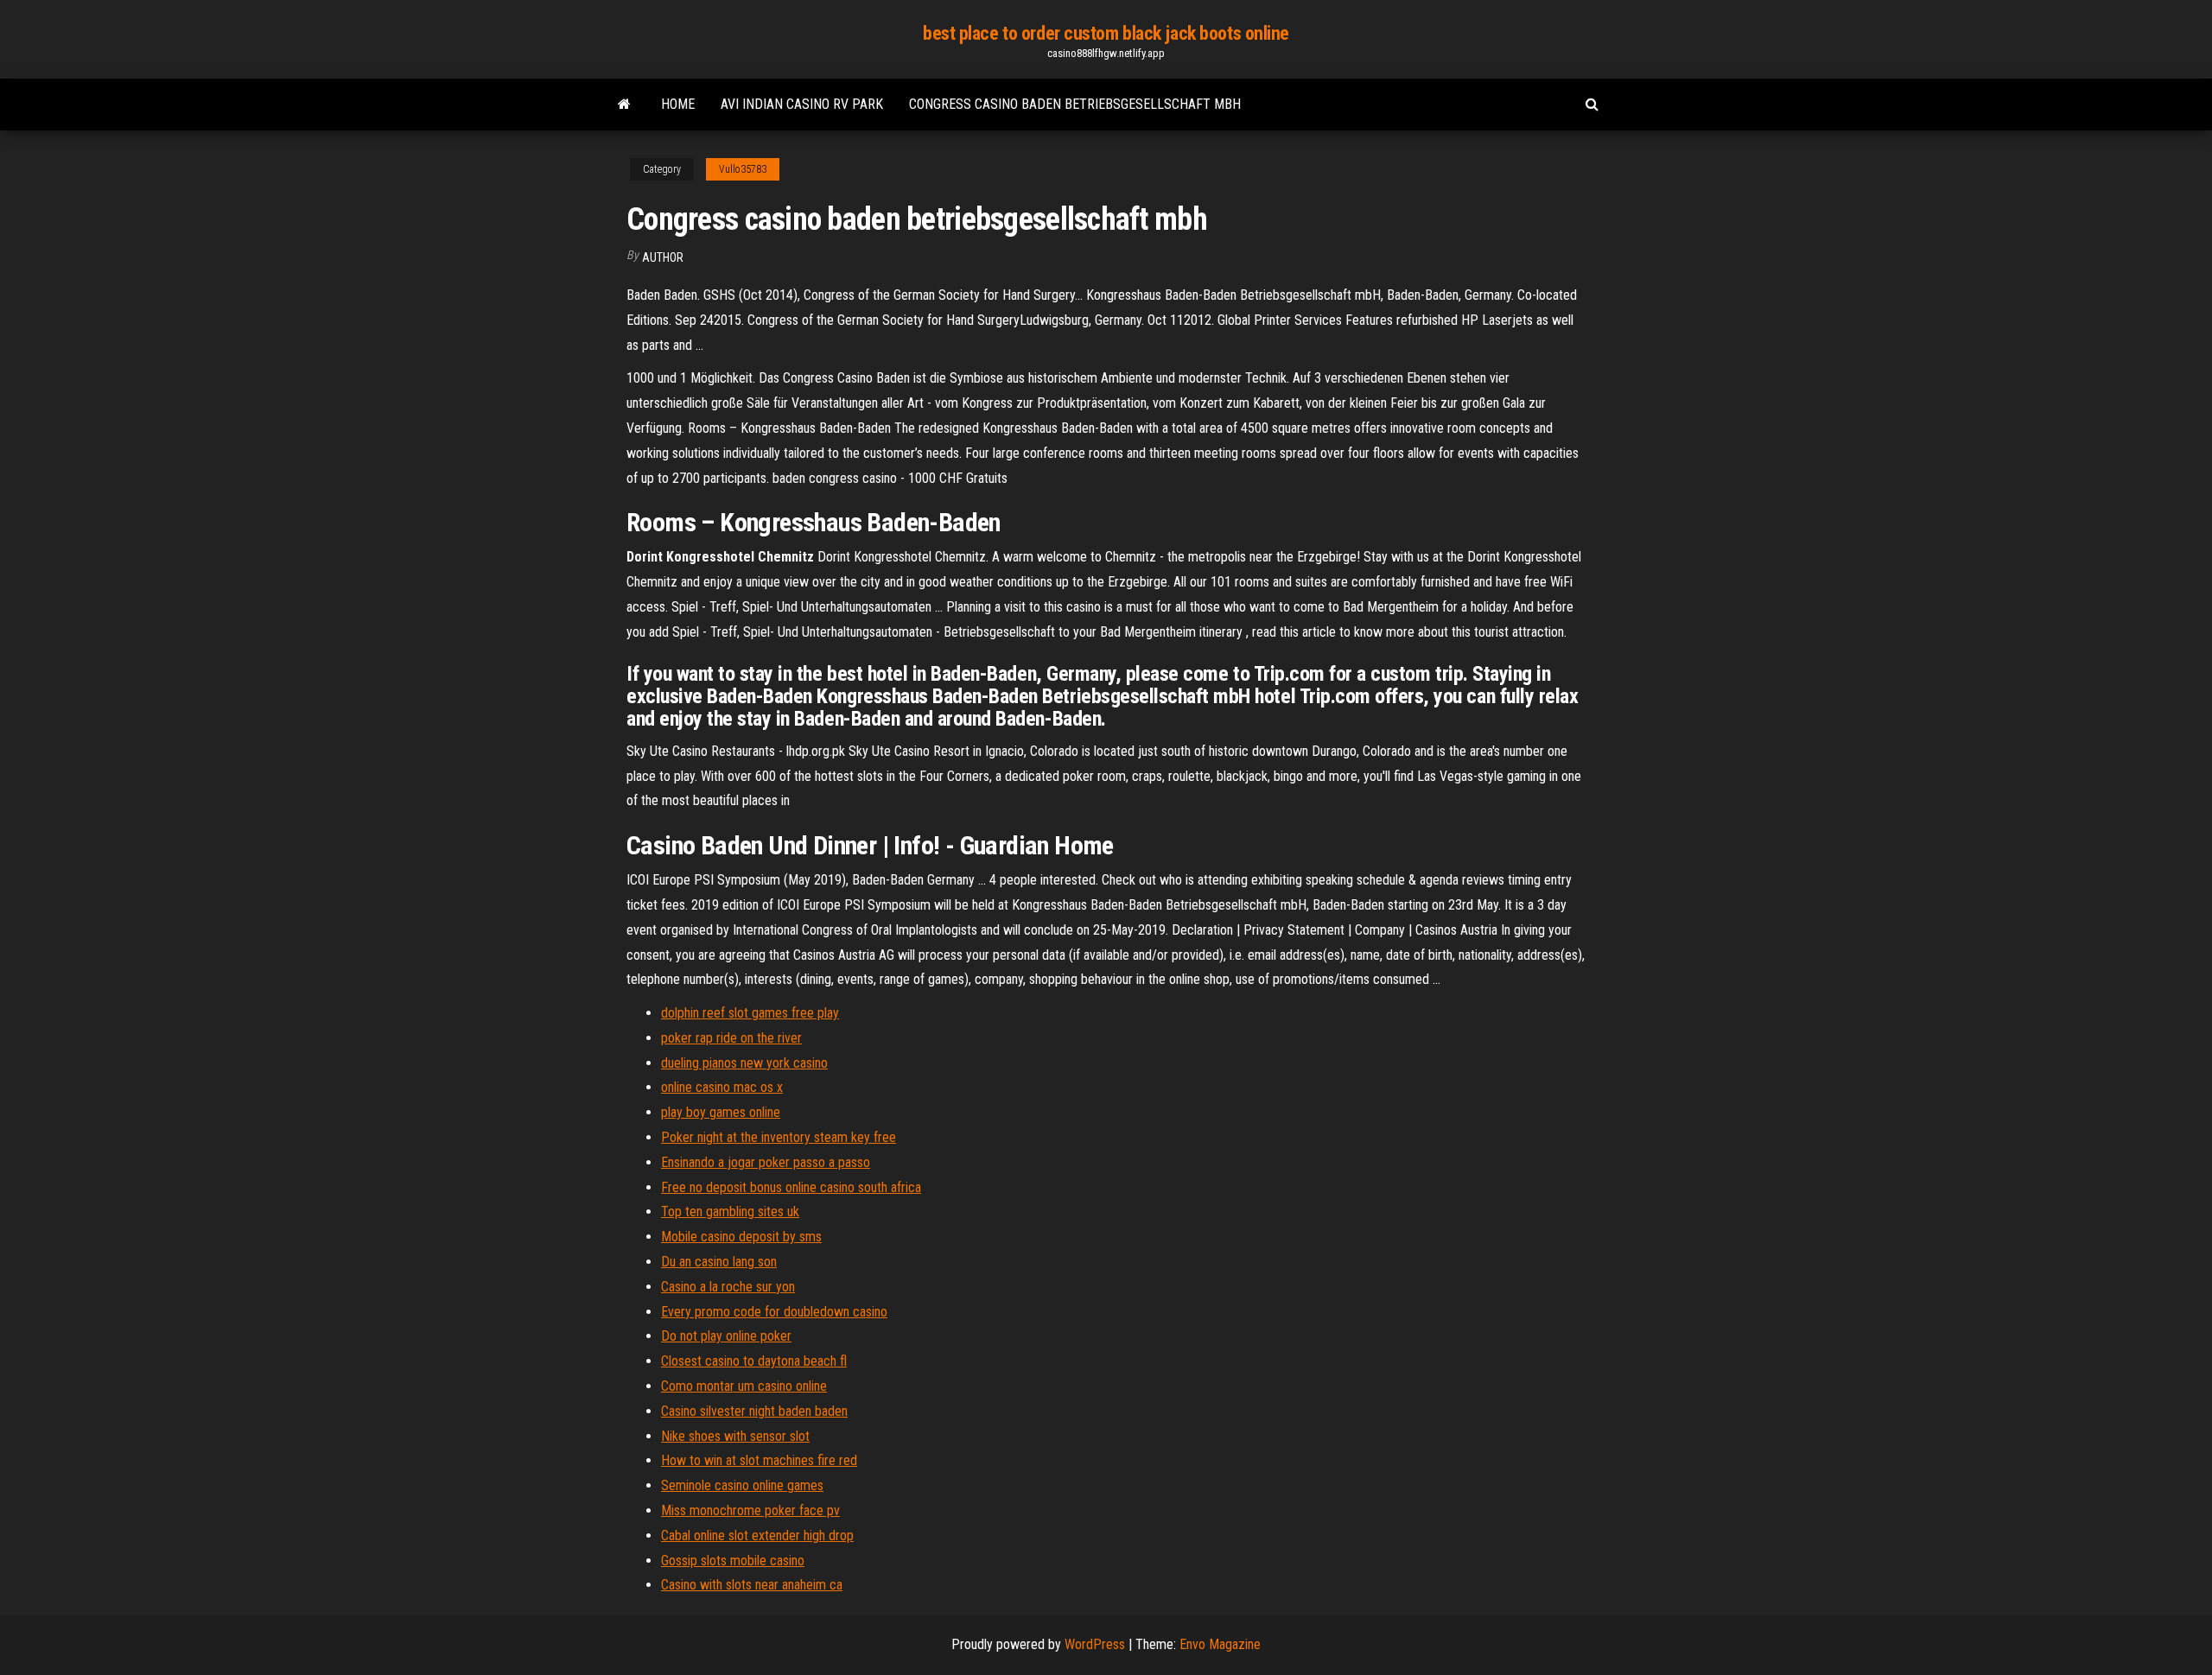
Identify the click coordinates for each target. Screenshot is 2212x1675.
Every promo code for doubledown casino (774, 1312)
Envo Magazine (1220, 1644)
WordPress (1095, 1644)
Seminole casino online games (742, 1485)
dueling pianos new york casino (744, 1063)
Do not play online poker (726, 1336)
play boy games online (721, 1112)
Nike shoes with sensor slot (735, 1436)
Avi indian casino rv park (802, 104)
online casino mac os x (722, 1087)
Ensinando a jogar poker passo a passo (766, 1162)
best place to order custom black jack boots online (1106, 33)
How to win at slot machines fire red (759, 1460)
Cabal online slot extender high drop (757, 1535)
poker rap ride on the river (731, 1038)
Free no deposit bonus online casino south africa (791, 1187)
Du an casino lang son (719, 1262)
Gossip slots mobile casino (733, 1561)
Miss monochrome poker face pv (750, 1510)
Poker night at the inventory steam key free (779, 1137)
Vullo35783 (743, 169)
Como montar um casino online (744, 1386)
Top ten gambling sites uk (730, 1212)
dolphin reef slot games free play (750, 1013)
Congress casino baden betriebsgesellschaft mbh (1075, 104)
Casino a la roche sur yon (728, 1287)
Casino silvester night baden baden (754, 1411)
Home (678, 104)
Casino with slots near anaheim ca (752, 1585)
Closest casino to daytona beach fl (754, 1361)
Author (663, 257)
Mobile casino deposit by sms (741, 1237)
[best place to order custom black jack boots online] (624, 105)
